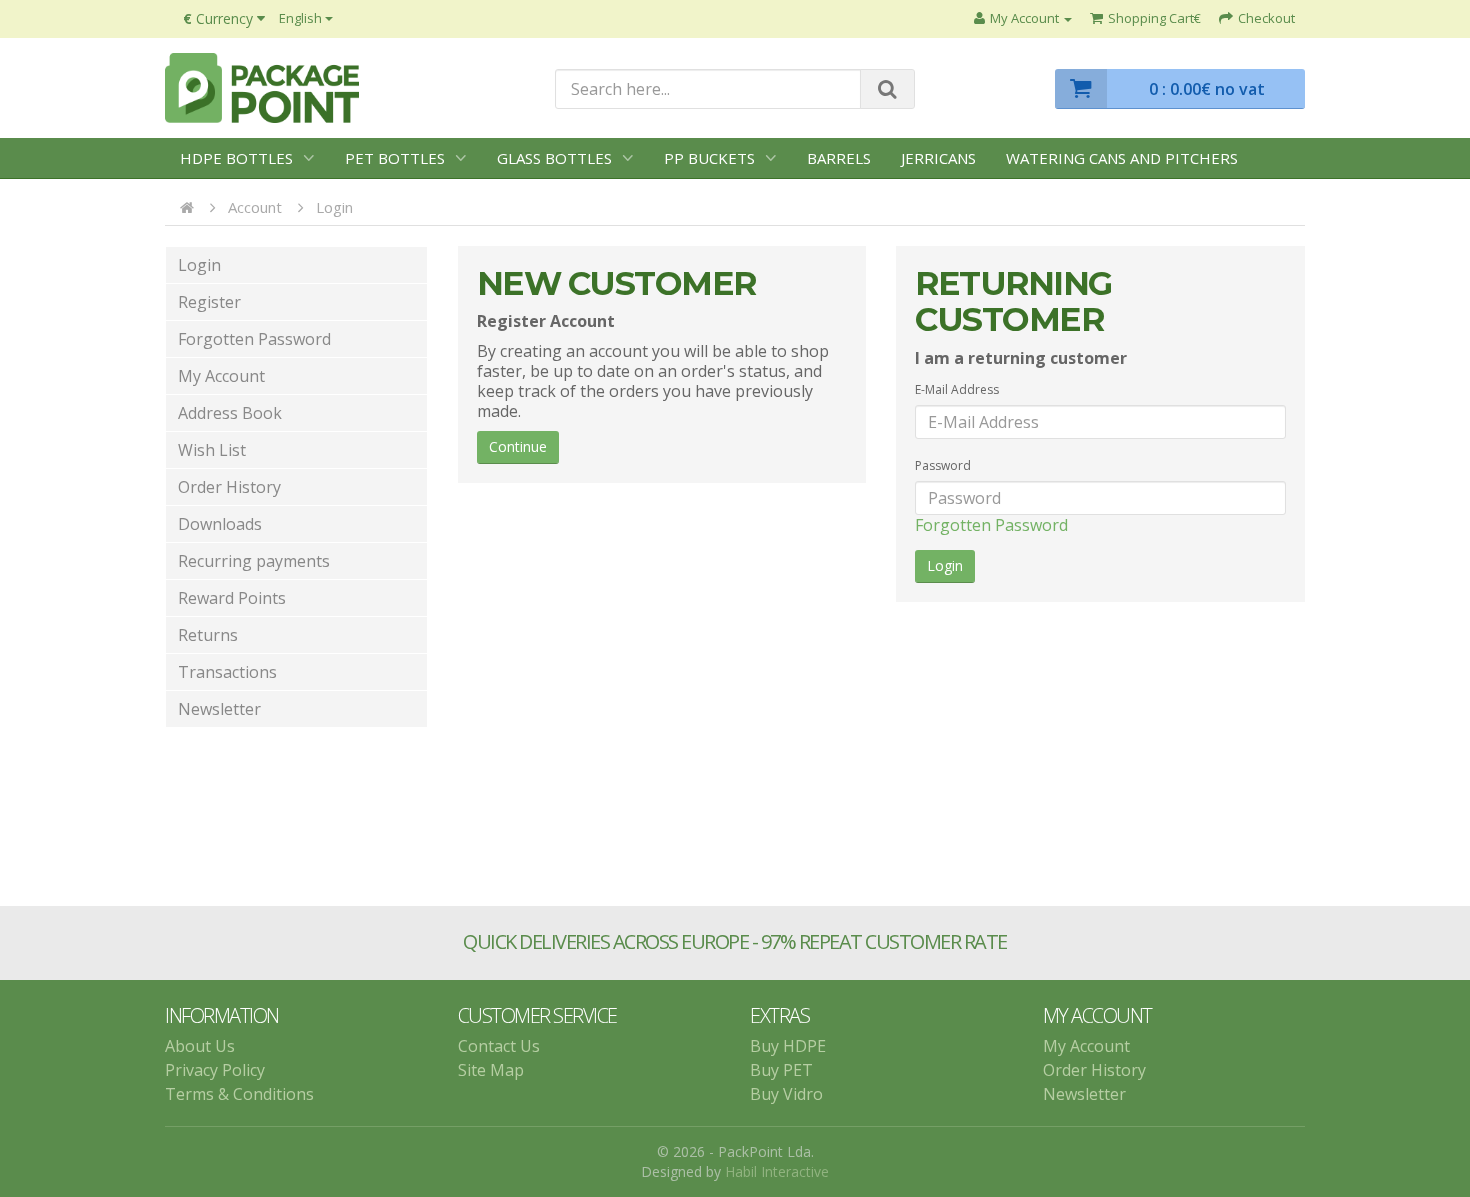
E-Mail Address (957, 389)
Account (255, 207)
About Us (200, 1046)
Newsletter (219, 709)
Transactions (227, 672)
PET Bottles (395, 158)
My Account (221, 376)
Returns (208, 635)
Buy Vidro (786, 1094)
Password (943, 465)
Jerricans (938, 158)
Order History (229, 487)
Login (334, 207)
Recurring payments (254, 561)
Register (209, 302)
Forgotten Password (254, 339)
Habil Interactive (777, 1171)
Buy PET (781, 1070)
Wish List (212, 450)
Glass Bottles (554, 158)
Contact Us (499, 1046)
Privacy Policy (215, 1070)
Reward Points (232, 598)
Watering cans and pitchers (1122, 158)
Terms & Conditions (239, 1094)
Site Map (491, 1070)
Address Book (230, 413)
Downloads (220, 524)
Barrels (839, 158)
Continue (518, 446)
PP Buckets (709, 158)
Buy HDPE (788, 1046)
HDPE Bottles (236, 158)
